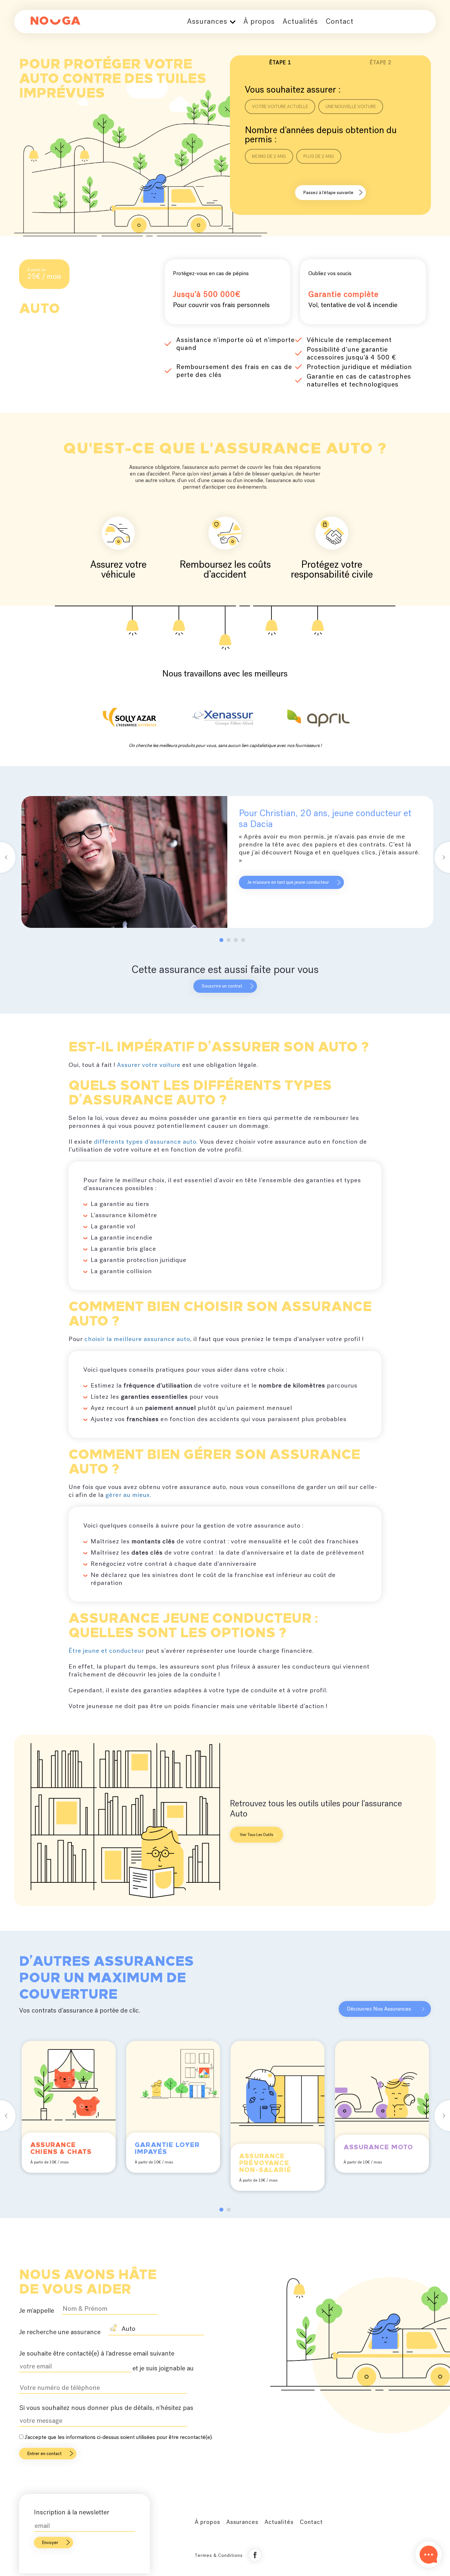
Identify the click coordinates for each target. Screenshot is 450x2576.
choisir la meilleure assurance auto (137, 1339)
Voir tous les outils (256, 1835)
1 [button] (223, 941)
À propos (259, 21)
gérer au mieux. (128, 1495)
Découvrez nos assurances (379, 2009)
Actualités (300, 21)
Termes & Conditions (219, 2555)
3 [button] (237, 941)
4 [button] (244, 941)
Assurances (207, 21)
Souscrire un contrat (222, 986)
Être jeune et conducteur (106, 1651)
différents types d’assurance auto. (147, 1142)
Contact (340, 21)
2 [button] (230, 941)
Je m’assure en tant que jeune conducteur (288, 882)
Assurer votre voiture (149, 1065)
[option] (227, 862)
